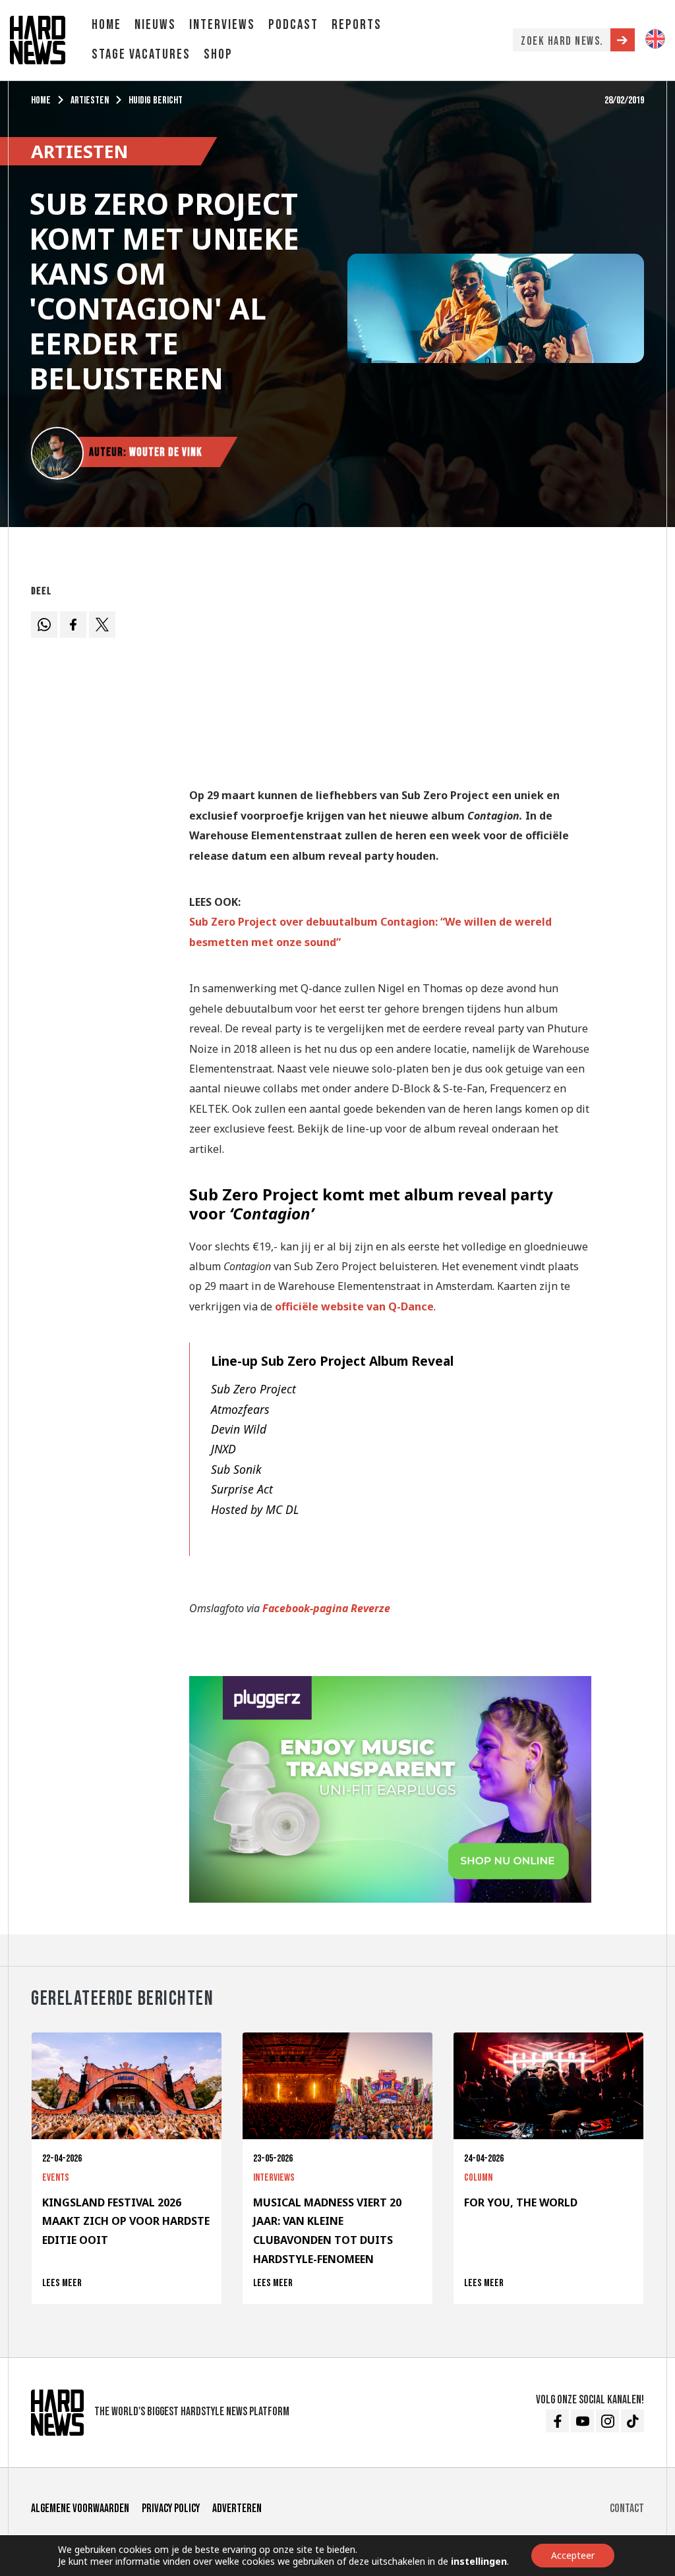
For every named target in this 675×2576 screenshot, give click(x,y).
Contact (627, 2508)
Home (106, 25)
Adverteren (237, 2508)
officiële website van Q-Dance (354, 1306)
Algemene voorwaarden (80, 2508)
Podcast (293, 25)
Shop (218, 54)
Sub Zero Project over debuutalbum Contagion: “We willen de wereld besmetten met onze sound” (370, 932)
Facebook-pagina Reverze (326, 1608)
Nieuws (155, 25)
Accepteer (573, 2555)
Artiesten (90, 100)
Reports (357, 25)
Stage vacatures (141, 54)
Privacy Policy (171, 2508)
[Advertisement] (390, 672)
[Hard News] (38, 39)
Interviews (222, 25)
